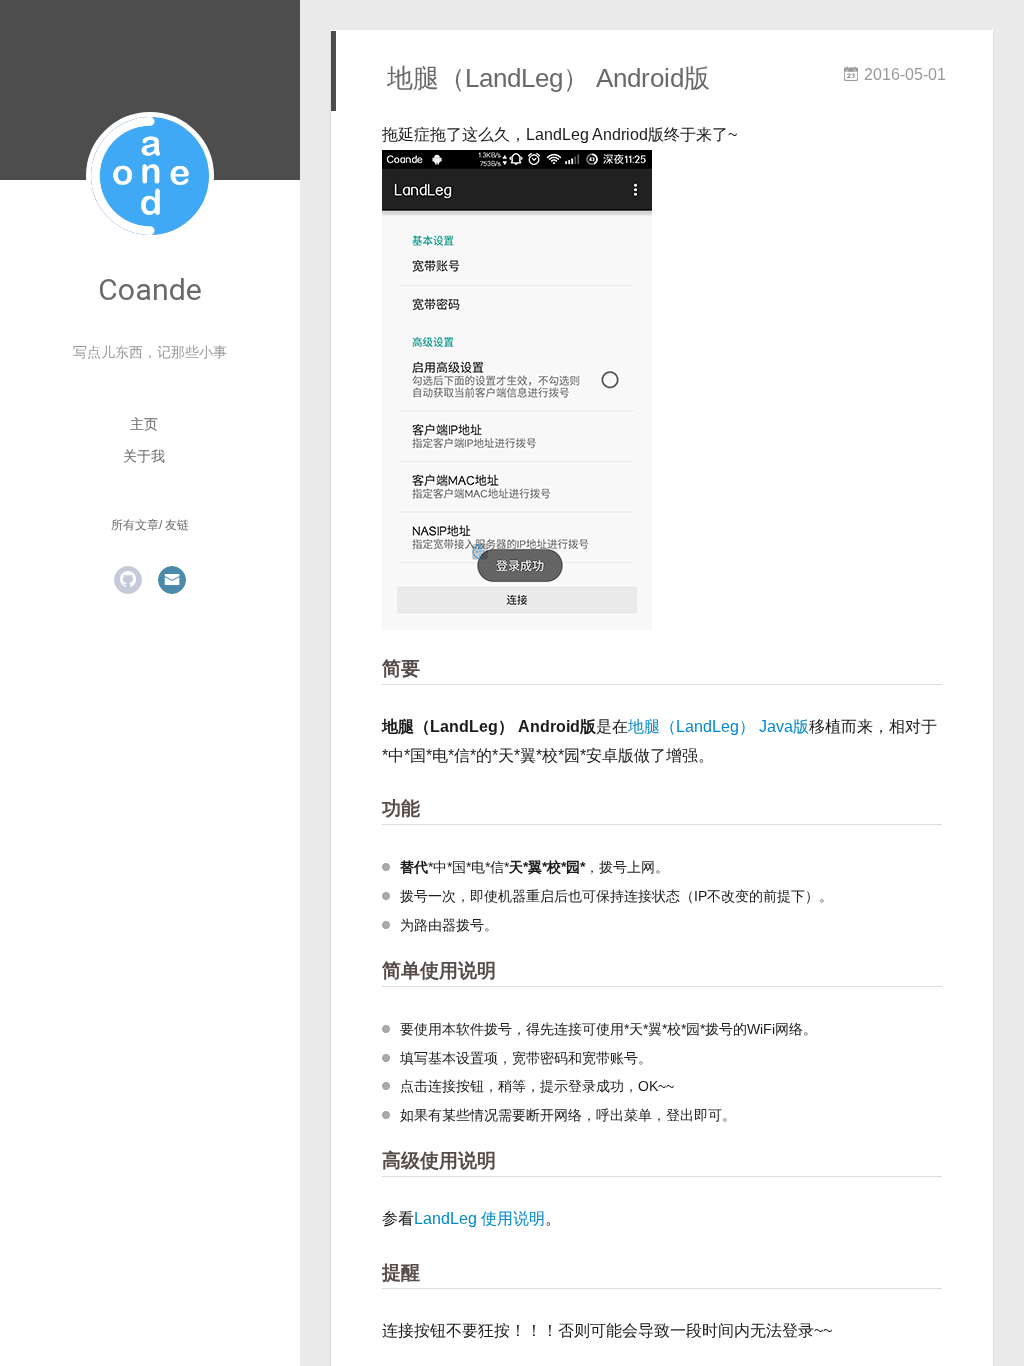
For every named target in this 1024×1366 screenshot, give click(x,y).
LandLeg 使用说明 (479, 1218)
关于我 (144, 456)
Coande (150, 289)
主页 (144, 424)
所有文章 (135, 525)
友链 (177, 525)
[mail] (172, 580)
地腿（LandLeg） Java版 (718, 726)
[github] (128, 580)
